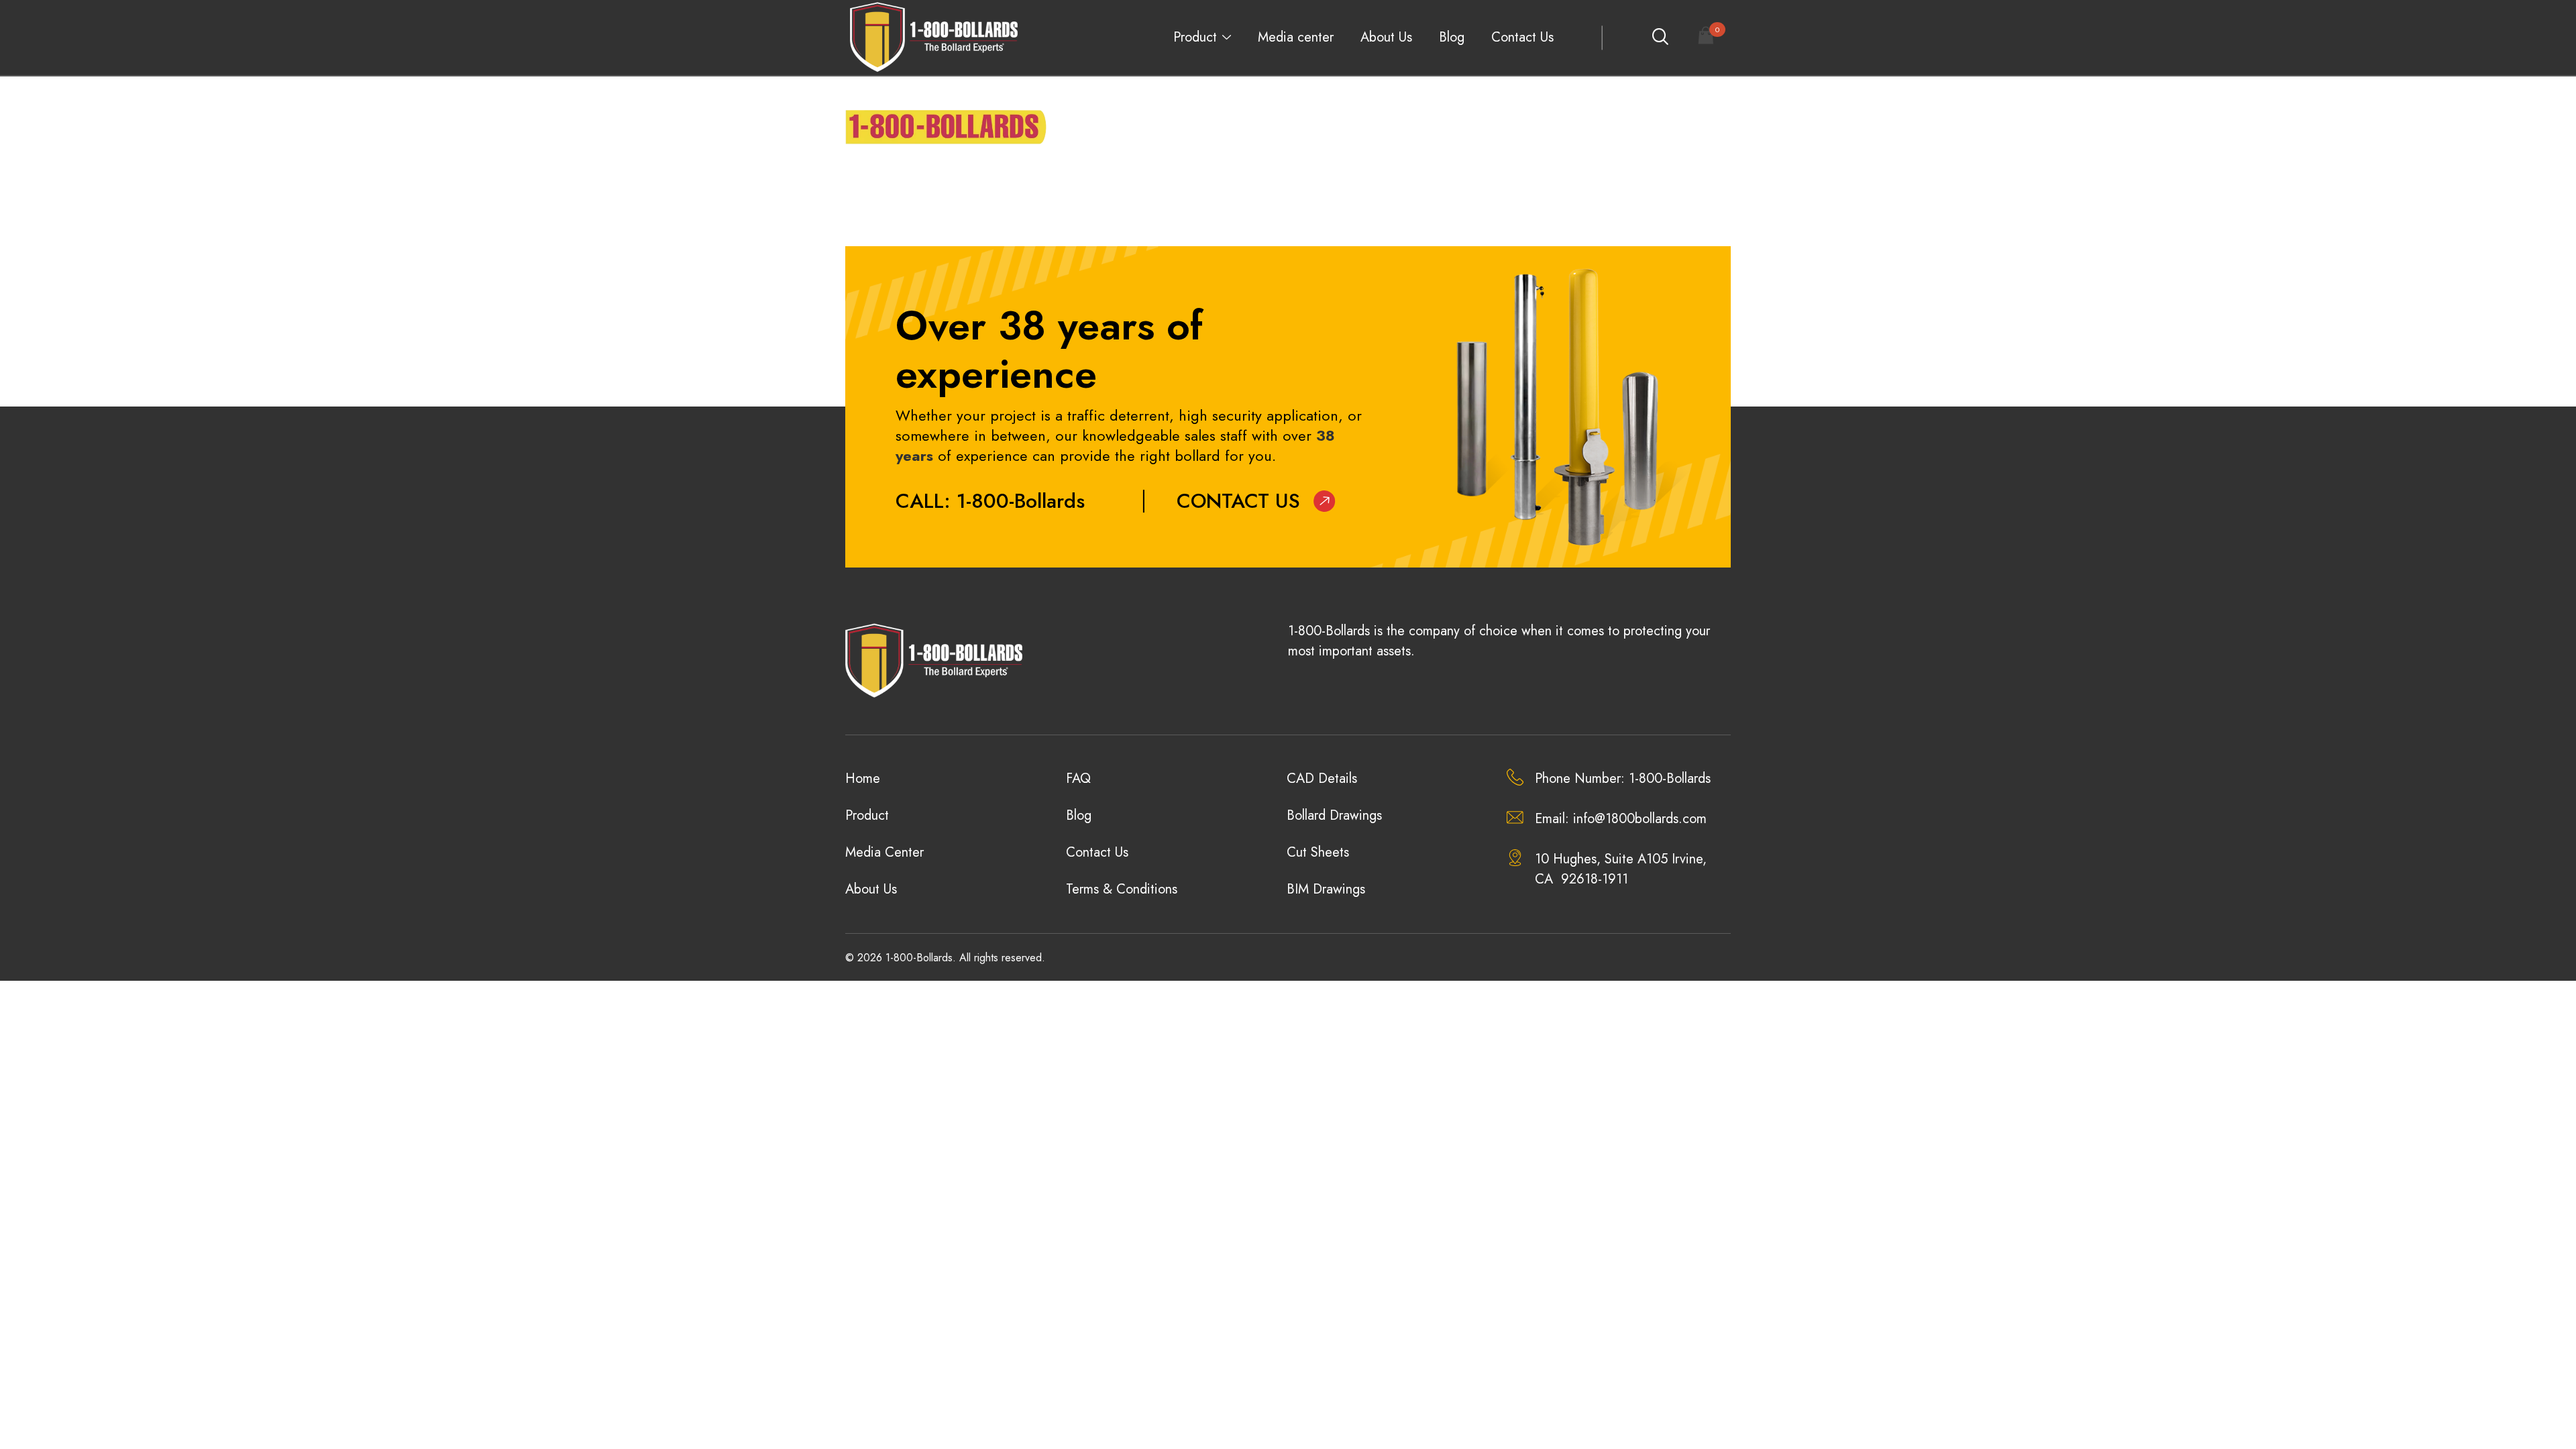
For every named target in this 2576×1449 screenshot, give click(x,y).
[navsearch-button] (1660, 38)
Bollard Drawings (1334, 815)
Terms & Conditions (1122, 889)
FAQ (1078, 779)
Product (1195, 37)
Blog (1452, 37)
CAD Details (1322, 779)
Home (863, 779)
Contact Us (1522, 37)
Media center (1296, 37)
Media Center (884, 852)
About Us (1386, 37)
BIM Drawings (1326, 889)
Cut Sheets (1318, 852)
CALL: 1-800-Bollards (990, 501)
